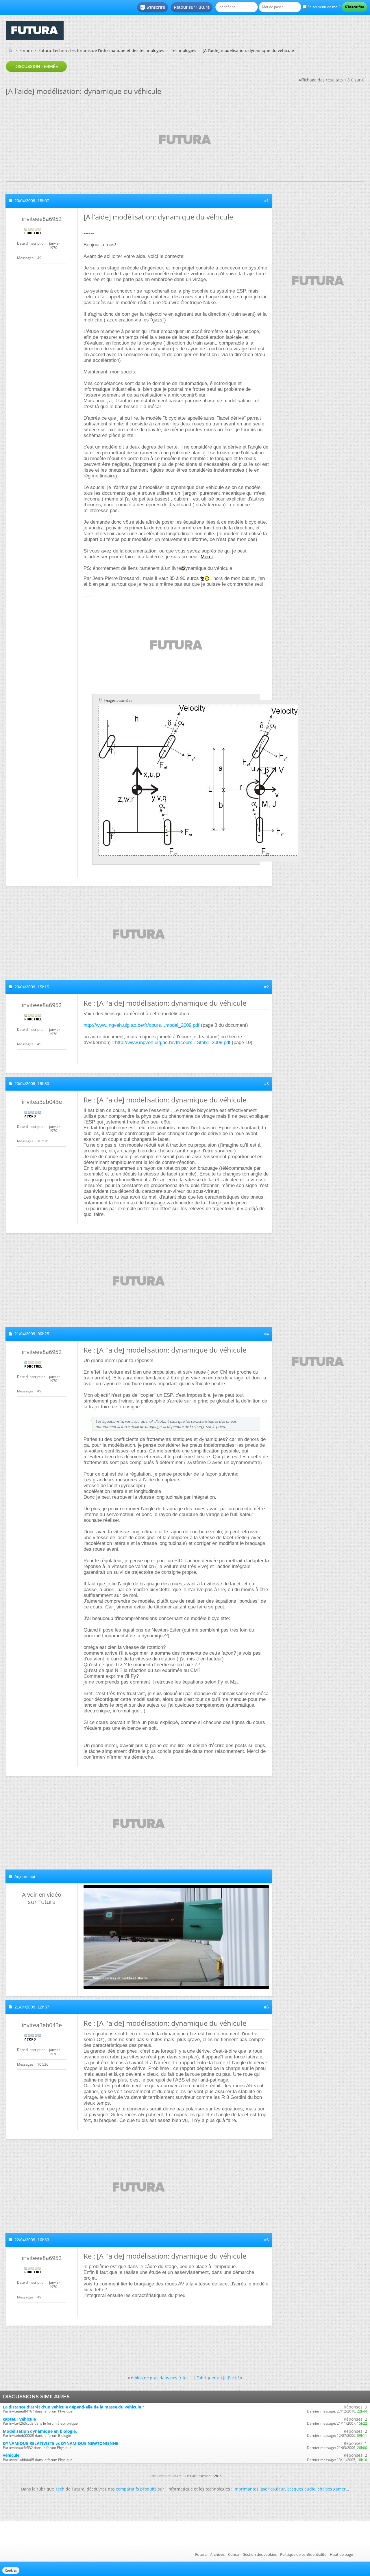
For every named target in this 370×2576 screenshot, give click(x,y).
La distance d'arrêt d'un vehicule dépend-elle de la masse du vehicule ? (74, 2407)
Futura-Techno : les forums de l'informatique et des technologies (101, 50)
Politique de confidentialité (303, 2554)
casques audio (301, 2489)
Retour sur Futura (192, 7)
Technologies (184, 50)
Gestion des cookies (260, 2554)
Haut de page (341, 2554)
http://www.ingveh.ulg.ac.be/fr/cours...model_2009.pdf (141, 1025)
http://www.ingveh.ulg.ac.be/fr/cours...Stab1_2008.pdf (173, 1043)
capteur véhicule (19, 2419)
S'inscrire (152, 8)
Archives (217, 2554)
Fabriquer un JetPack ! (218, 2378)
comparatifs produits (136, 2489)
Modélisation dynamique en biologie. (40, 2431)
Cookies (11, 2570)
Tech (60, 2489)
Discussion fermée (36, 66)
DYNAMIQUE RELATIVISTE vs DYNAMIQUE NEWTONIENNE (61, 2443)
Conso (234, 2554)
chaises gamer (332, 2489)
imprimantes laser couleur (259, 2489)
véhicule (11, 2455)
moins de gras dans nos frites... (161, 2378)
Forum (26, 50)
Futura (201, 2554)
